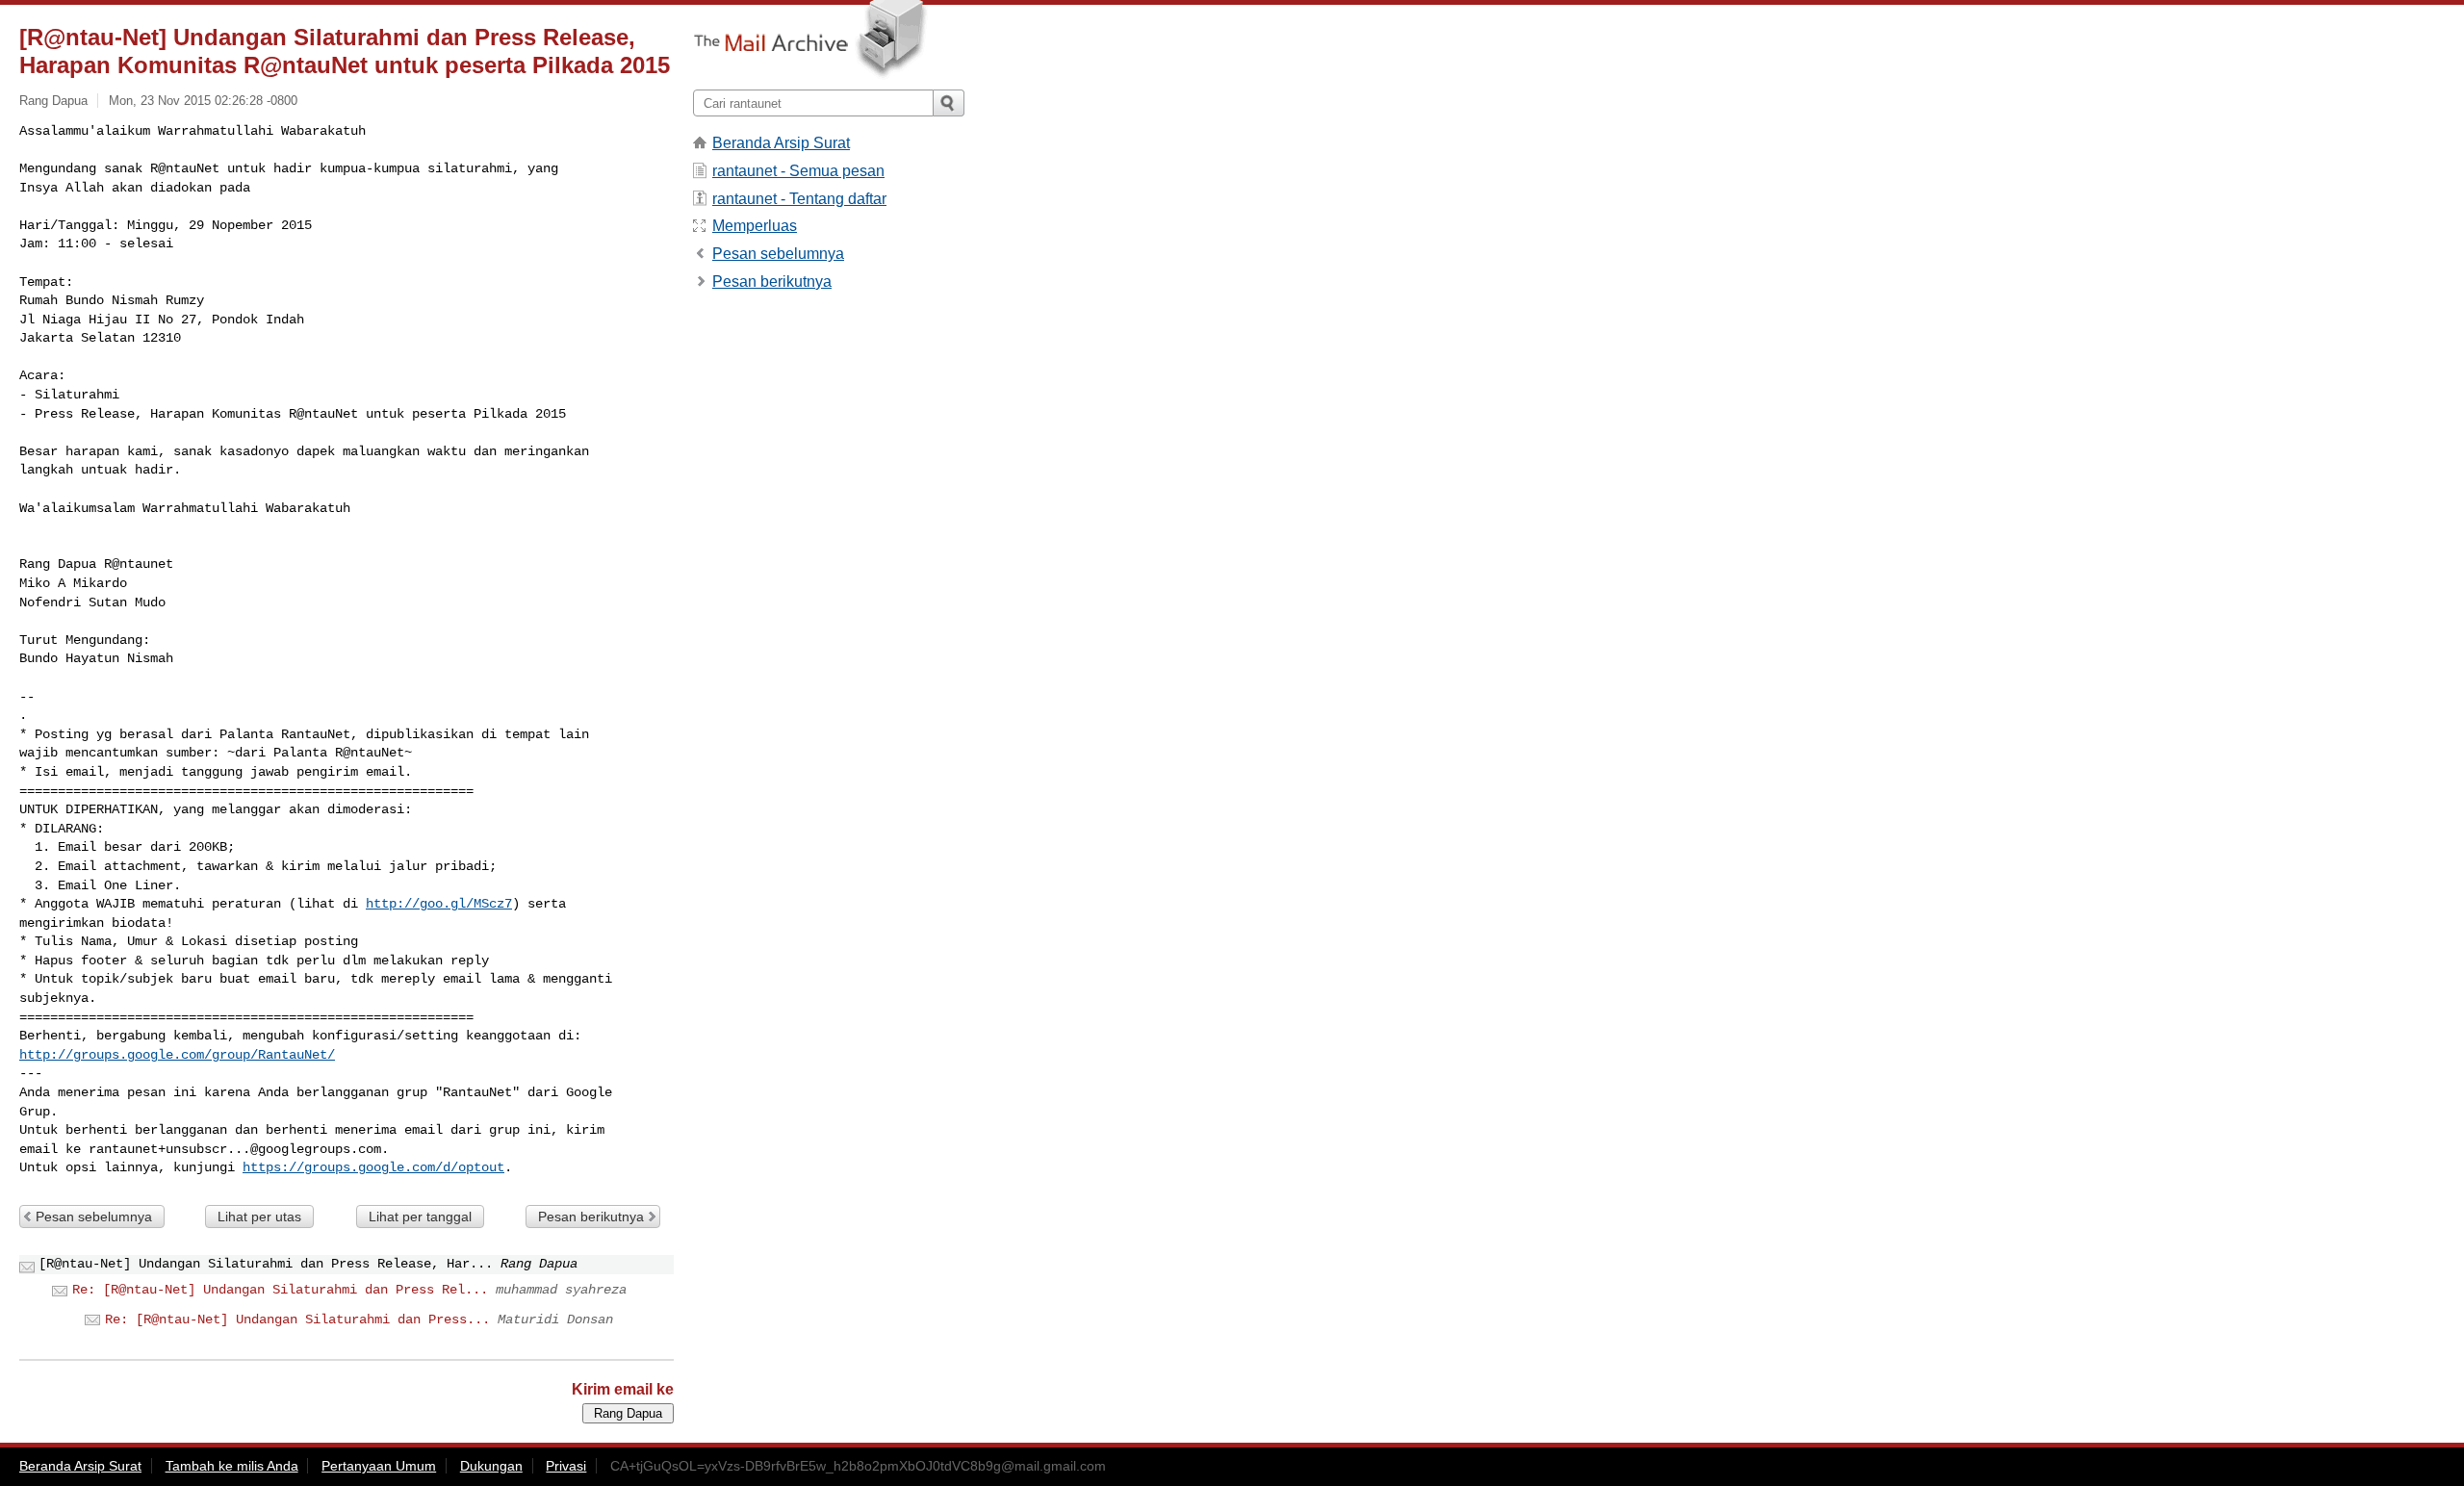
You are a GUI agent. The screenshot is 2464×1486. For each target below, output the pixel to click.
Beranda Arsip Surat (781, 143)
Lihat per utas (259, 1217)
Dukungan (491, 1466)
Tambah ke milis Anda (232, 1466)
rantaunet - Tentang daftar (799, 199)
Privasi (566, 1466)
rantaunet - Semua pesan (798, 171)
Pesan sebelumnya (94, 1217)
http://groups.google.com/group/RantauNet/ (177, 1055)
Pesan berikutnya (591, 1217)
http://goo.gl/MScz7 (439, 904)
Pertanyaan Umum (379, 1466)
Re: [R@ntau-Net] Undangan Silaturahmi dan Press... (297, 1319)
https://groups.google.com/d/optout (373, 1167)
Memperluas (755, 226)
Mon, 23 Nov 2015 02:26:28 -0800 (203, 101)
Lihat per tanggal (420, 1217)
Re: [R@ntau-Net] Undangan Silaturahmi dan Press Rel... (280, 1290)
